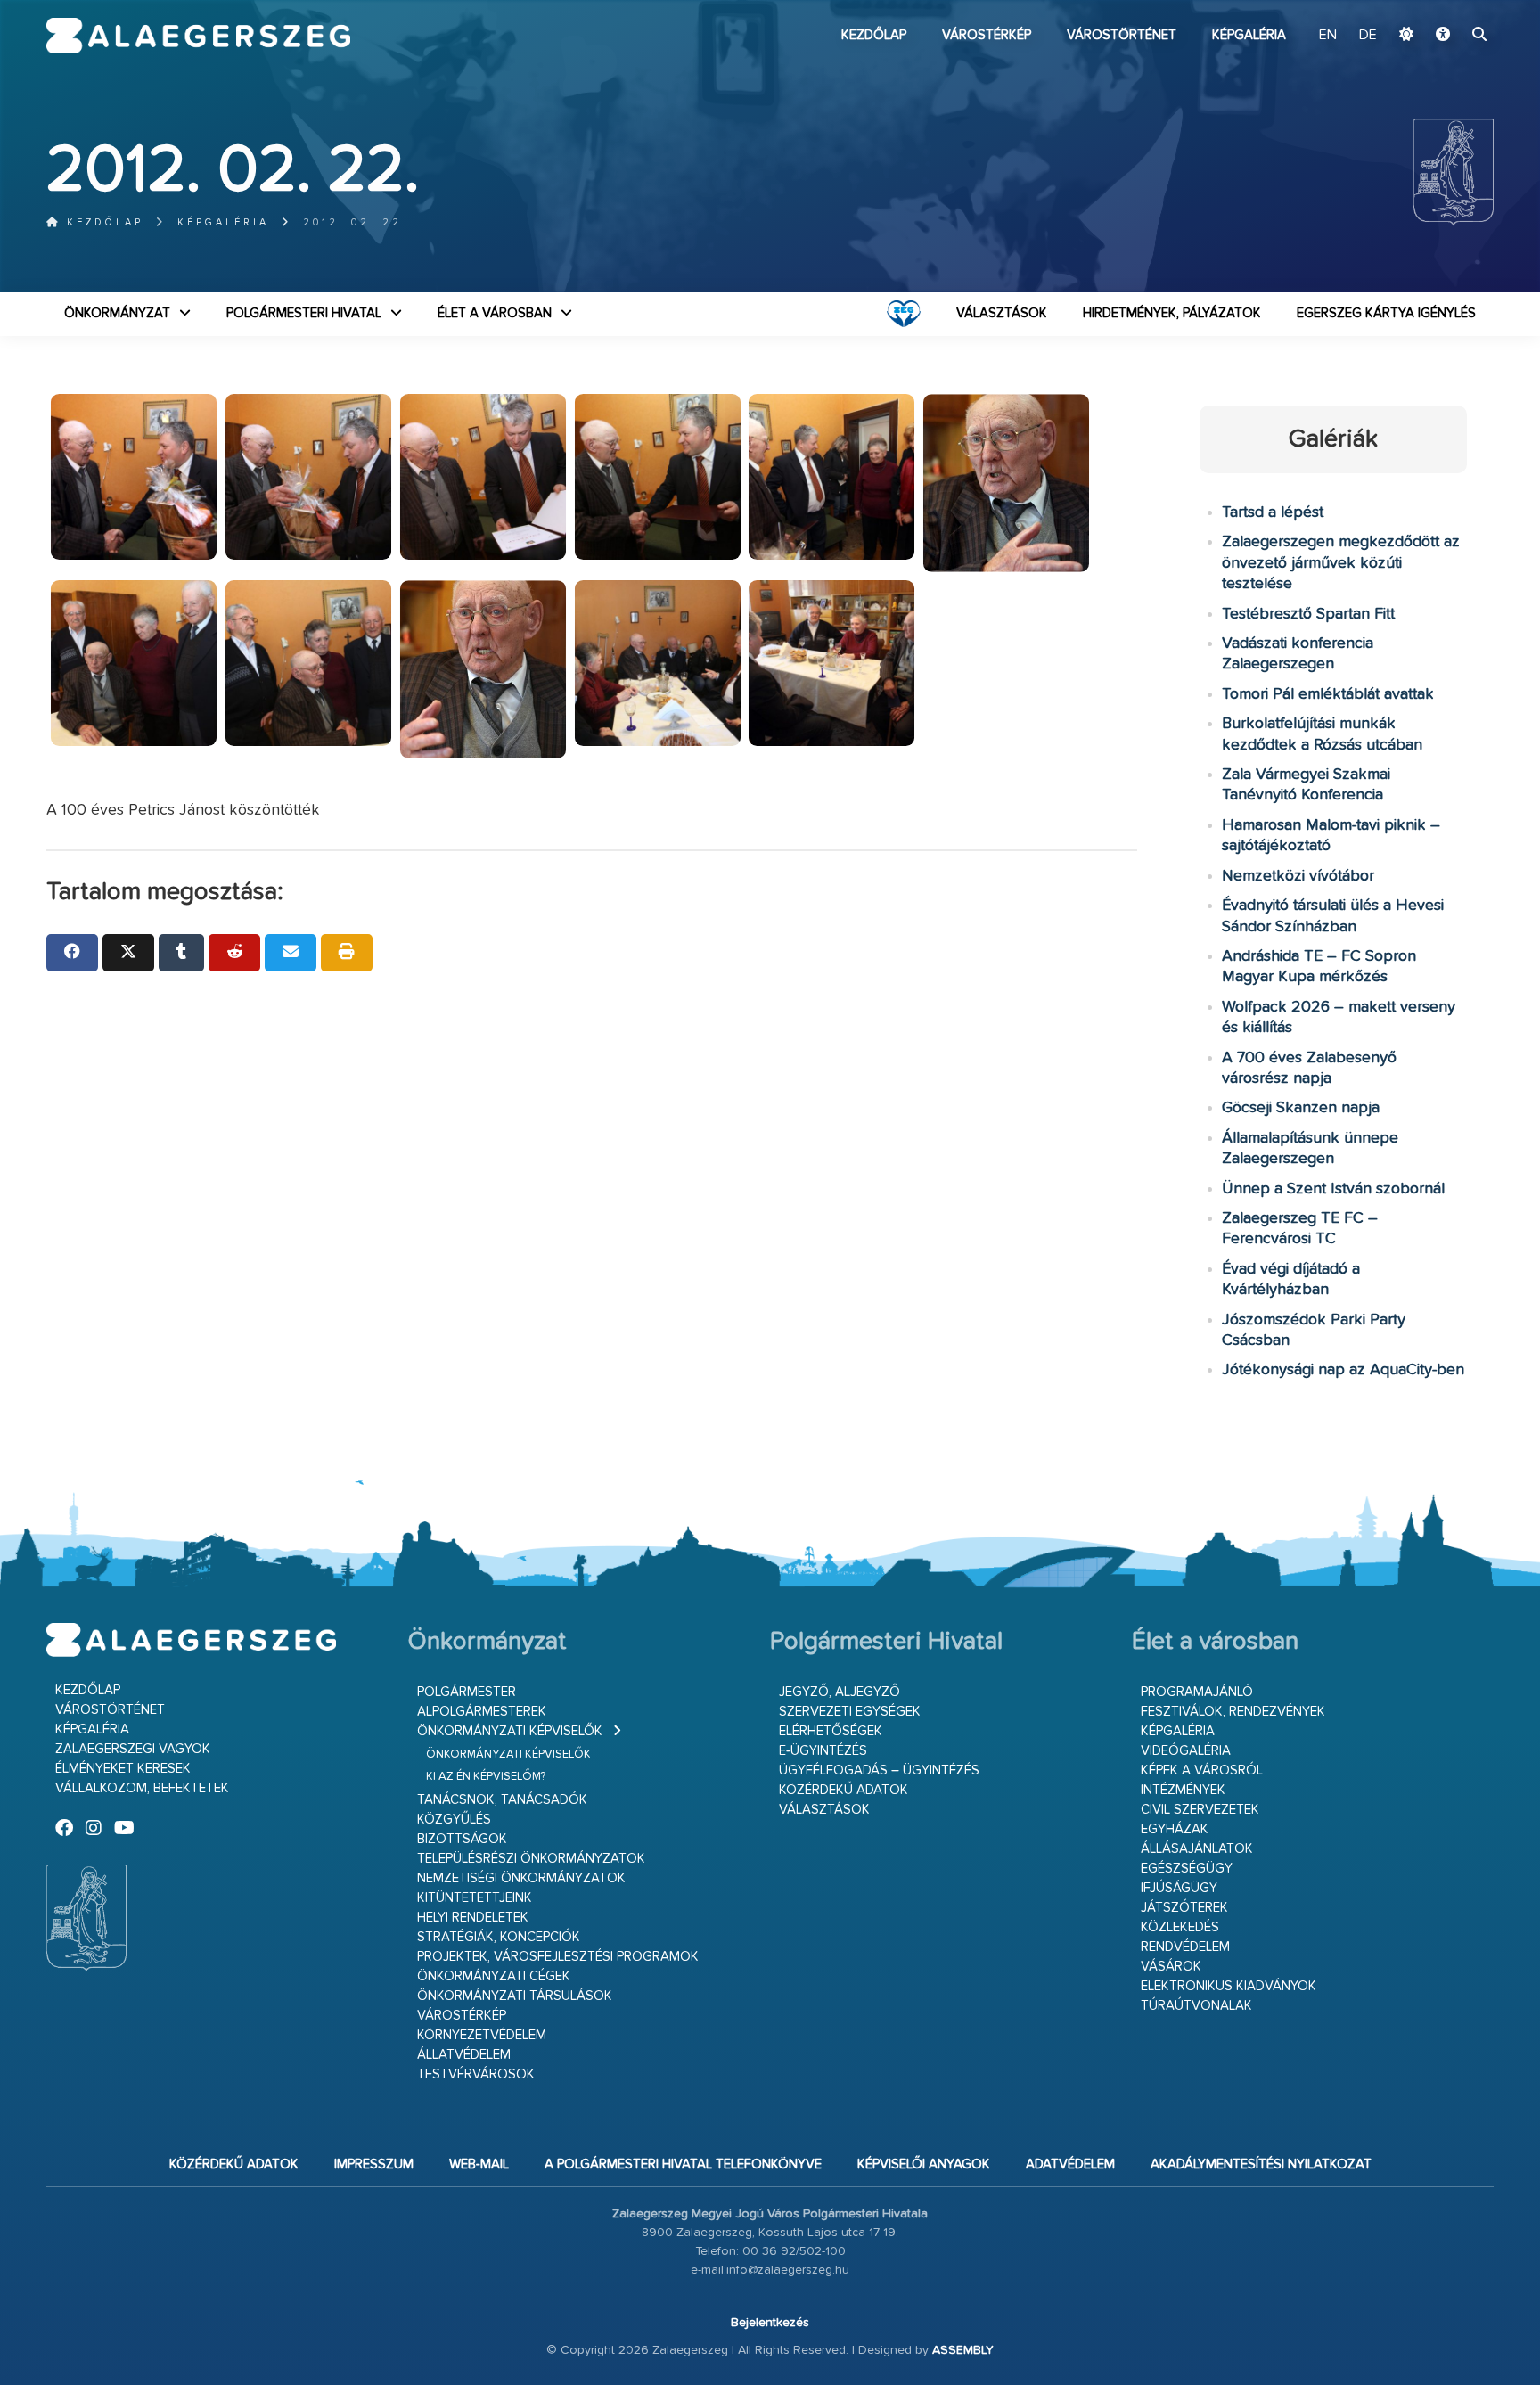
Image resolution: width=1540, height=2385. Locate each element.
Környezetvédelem (482, 2035)
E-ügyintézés (823, 1751)
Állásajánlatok (1197, 1849)
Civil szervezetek (1200, 1810)
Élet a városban (495, 313)
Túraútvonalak (1196, 2006)
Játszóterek (1184, 1908)
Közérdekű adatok (844, 1790)
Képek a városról (1202, 1770)
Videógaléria (1186, 1751)
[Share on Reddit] (234, 953)
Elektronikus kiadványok (1229, 1986)
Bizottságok (462, 1839)
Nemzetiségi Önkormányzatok (521, 1878)
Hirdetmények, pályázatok (1172, 313)
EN (1328, 36)
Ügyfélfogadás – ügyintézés (879, 1770)
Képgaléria (1249, 35)
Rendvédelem (1185, 1947)
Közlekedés (1180, 1927)
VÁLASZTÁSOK (1002, 313)
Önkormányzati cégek (494, 1976)
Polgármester (467, 1692)
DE (1368, 36)
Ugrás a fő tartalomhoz (1449, 8)
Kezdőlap (874, 35)
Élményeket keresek (123, 1769)
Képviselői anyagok (924, 2164)
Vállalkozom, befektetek (142, 1788)
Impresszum (374, 2164)
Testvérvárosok (476, 2074)
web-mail (479, 2164)
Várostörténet (1122, 35)
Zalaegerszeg (198, 36)
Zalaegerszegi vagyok (133, 1749)
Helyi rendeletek (473, 1918)
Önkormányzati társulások (515, 1996)
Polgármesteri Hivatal (304, 313)
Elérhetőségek (831, 1731)
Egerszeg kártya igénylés (1386, 313)
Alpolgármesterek (482, 1712)
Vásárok (1171, 1967)
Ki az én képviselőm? (486, 1777)
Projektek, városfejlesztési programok (558, 1957)
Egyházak (1175, 1829)
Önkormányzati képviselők (510, 1731)
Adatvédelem (1070, 2164)
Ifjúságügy (1179, 1888)
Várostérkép (987, 35)
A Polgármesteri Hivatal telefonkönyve (683, 2164)
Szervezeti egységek (850, 1712)
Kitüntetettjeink (475, 1898)
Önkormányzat (117, 313)
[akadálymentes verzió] (1443, 36)
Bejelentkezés (770, 2323)
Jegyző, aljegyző (840, 1692)
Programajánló (1197, 1692)
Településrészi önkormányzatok (531, 1859)
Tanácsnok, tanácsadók (502, 1800)
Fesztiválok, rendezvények (1233, 1712)
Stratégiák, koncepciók (499, 1937)
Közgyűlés (454, 1819)
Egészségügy (1187, 1869)
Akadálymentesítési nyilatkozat (1261, 2164)
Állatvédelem (464, 2055)
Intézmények (1183, 1790)
